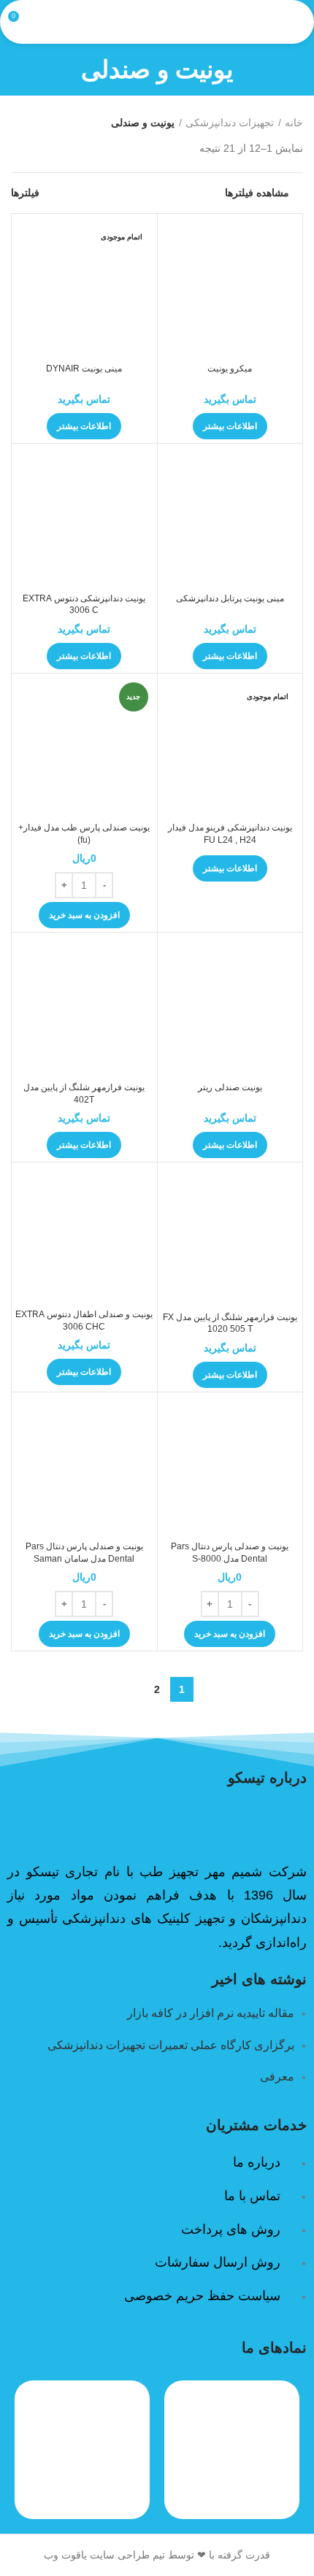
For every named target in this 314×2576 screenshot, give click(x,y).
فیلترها (25, 193)
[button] (84, 915)
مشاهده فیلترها (257, 193)
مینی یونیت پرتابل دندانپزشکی (230, 598)
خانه (294, 123)
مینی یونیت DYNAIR (84, 369)
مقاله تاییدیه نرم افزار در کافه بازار (211, 2013)
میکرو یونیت (230, 369)
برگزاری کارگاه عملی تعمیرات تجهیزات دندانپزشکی (171, 2045)
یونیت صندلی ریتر (230, 1087)
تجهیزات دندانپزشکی (230, 123)
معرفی (277, 2076)
